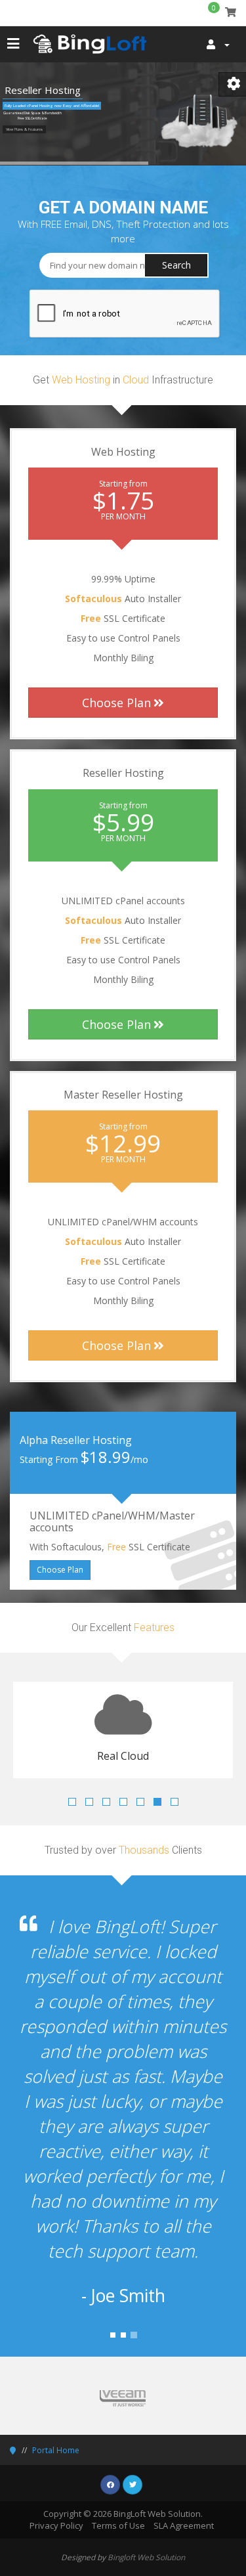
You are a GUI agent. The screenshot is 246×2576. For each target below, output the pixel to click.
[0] (231, 12)
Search (176, 265)
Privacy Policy (56, 2451)
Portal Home (56, 2375)
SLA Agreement (184, 2451)
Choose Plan (116, 703)
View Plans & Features (24, 129)
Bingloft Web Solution (146, 2482)
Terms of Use (118, 2451)
